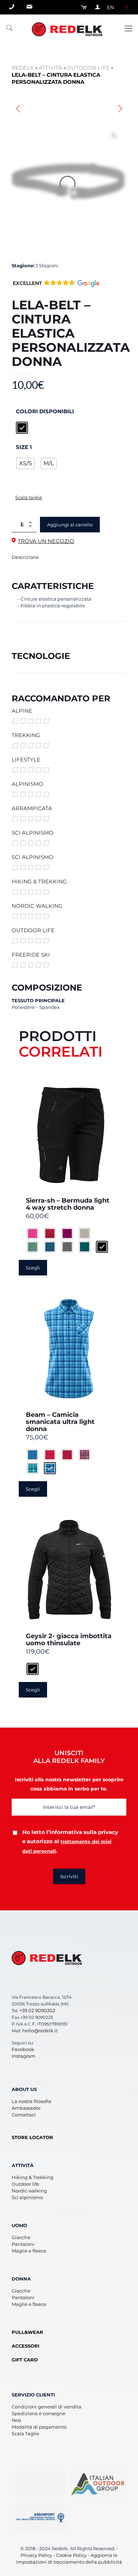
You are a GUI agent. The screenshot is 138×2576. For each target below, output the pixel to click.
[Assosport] (40, 2517)
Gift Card (25, 2360)
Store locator (32, 2137)
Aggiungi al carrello (70, 525)
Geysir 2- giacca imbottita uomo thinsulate (69, 1640)
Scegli (33, 1268)
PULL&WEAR (27, 2332)
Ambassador (26, 2108)
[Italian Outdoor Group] (98, 2484)
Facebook (23, 2049)
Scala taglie (29, 497)
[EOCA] (40, 2484)
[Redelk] (69, 29)
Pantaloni (23, 2244)
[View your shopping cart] (82, 7)
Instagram (24, 2056)
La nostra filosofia (31, 2101)
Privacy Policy (36, 2555)
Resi (16, 2420)
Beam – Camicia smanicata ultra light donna (60, 1422)
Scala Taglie (25, 2434)
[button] (56, 288)
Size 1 (24, 447)
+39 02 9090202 (37, 2010)
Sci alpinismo (27, 2197)
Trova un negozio (46, 541)
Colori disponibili (45, 411)
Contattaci (24, 2115)
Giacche (21, 2237)
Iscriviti (69, 1876)
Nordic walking (29, 2191)
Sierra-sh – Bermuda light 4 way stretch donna (68, 1204)
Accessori (25, 2346)
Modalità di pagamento (39, 2427)
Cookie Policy (71, 2555)
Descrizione (25, 557)
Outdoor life (25, 2184)
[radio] (22, 428)
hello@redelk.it (40, 2031)
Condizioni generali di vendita (47, 2407)
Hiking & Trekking (33, 2177)
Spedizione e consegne (39, 2413)
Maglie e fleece (29, 2251)
